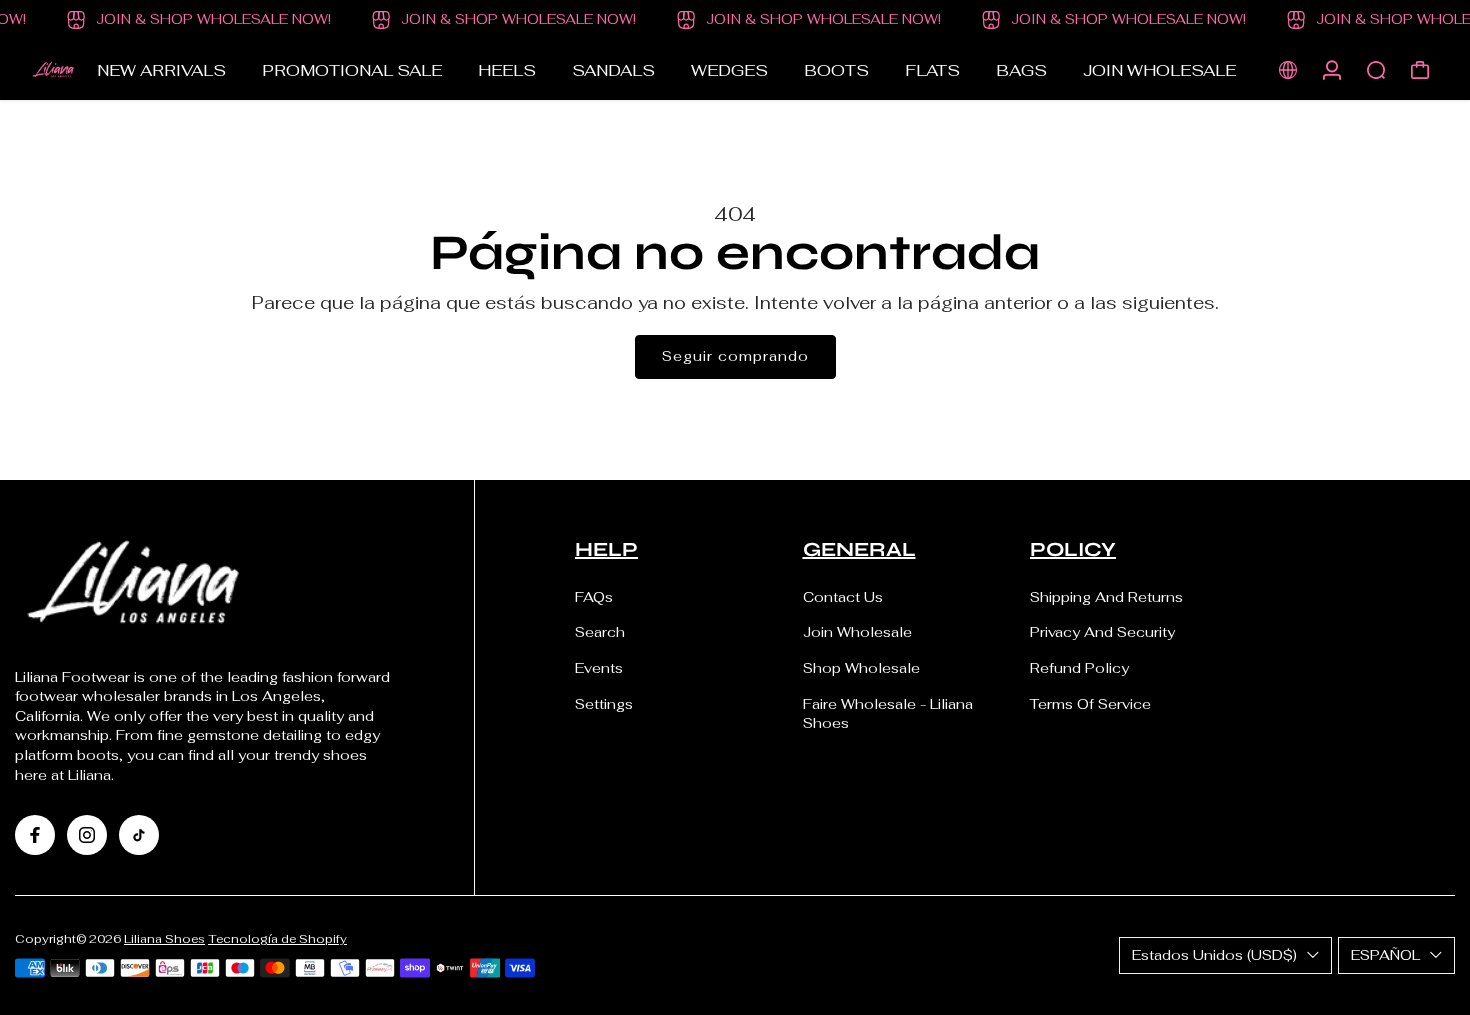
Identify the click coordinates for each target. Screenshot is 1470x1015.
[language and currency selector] (1288, 70)
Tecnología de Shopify (277, 938)
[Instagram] (87, 835)
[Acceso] (1332, 70)
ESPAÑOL (1385, 955)
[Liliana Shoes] (54, 70)
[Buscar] (1376, 70)
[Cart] (1420, 70)
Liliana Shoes (164, 938)
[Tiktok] (139, 835)
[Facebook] (35, 835)
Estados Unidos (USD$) (1214, 955)
